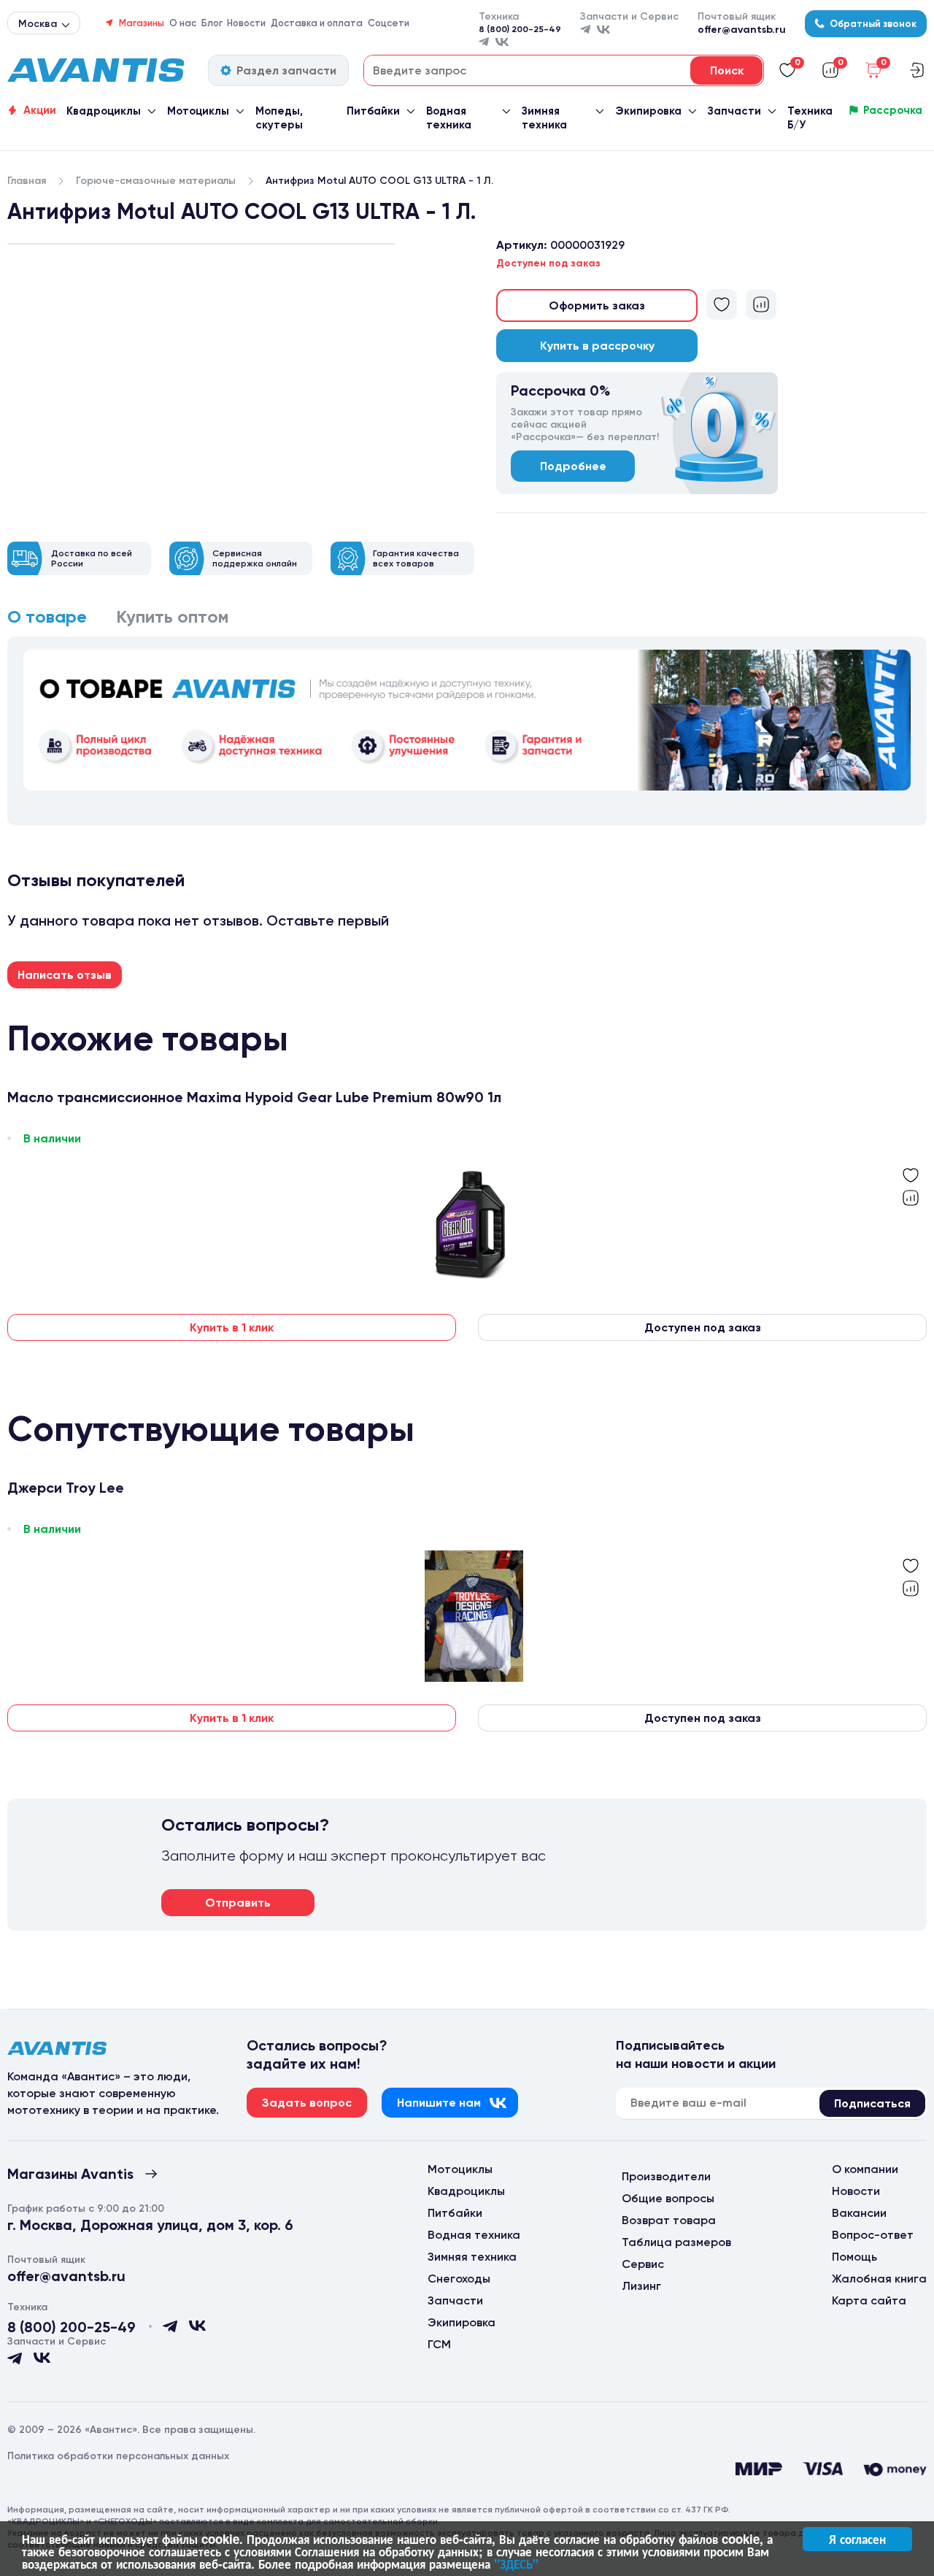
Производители (666, 2176)
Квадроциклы (104, 111)
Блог (212, 23)
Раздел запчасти (286, 70)
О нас (183, 23)
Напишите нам (439, 2103)
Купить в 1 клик (232, 1327)
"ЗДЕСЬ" (516, 2564)
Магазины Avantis (70, 2174)
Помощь (854, 2257)
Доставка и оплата (317, 23)
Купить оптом (173, 616)
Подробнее (573, 466)
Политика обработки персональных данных (118, 2456)
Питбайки (373, 111)
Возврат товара (669, 2220)
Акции (40, 110)
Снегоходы (459, 2279)
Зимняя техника (544, 118)
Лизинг (641, 2286)
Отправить (238, 1903)
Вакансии (859, 2213)
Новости (246, 23)
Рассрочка (893, 110)
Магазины (142, 23)
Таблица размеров (676, 2242)
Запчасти (734, 111)
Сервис (643, 2264)
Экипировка (648, 111)
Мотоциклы (198, 111)
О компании (865, 2169)
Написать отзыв (65, 975)
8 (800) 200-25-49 (520, 29)
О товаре (47, 616)
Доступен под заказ (703, 1327)
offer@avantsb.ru (742, 30)
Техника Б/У (810, 118)
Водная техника (449, 118)
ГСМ (439, 2344)
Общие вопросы (668, 2198)
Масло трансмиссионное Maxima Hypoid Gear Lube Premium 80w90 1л (254, 1097)
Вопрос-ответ (873, 2235)
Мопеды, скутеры (279, 118)
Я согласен (857, 2539)
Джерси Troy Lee (66, 1488)
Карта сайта (869, 2300)
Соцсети (389, 23)
